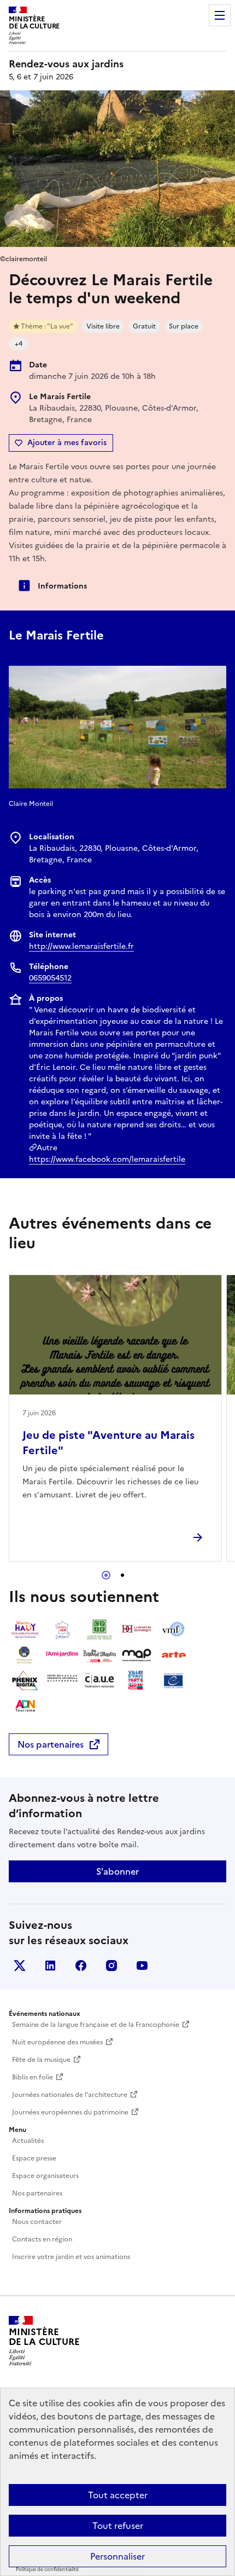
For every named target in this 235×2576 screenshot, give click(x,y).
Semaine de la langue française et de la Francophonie (96, 2025)
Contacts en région (42, 2239)
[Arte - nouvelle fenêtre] (174, 1655)
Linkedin (50, 1966)
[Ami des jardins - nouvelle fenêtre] (62, 1655)
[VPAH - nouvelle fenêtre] (137, 1680)
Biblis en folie (33, 2077)
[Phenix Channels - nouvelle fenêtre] (25, 1680)
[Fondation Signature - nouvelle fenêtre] (25, 1655)
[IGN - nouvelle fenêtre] (62, 1630)
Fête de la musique (41, 2060)
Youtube (142, 1966)
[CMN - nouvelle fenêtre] (62, 1680)
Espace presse (34, 2158)
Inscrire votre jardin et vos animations (71, 2257)
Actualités (28, 2141)
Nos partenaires (51, 1744)
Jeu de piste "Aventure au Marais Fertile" (108, 1443)
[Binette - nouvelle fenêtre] (99, 1655)
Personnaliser (117, 2556)
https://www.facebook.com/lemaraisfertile (107, 1159)
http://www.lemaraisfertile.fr (81, 946)
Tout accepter (118, 2495)
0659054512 (50, 978)
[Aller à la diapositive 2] (122, 1575)
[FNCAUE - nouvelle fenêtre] (99, 1680)
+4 (19, 344)
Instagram (111, 1966)
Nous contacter (37, 2222)
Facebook (81, 1966)
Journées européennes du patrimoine (70, 2112)
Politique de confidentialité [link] (47, 2569)
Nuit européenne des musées (57, 2042)
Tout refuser (118, 2526)
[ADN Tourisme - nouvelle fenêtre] (25, 1705)
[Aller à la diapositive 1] (106, 1575)
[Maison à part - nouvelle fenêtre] (137, 1655)
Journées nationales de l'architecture (70, 2095)
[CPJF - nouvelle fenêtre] (99, 1630)
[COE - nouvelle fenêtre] (174, 1680)
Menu (220, 15)
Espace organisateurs (45, 2176)
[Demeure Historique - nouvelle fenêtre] (137, 1630)
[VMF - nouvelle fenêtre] (174, 1630)
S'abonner (117, 1871)
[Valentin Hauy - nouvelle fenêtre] (25, 1630)
